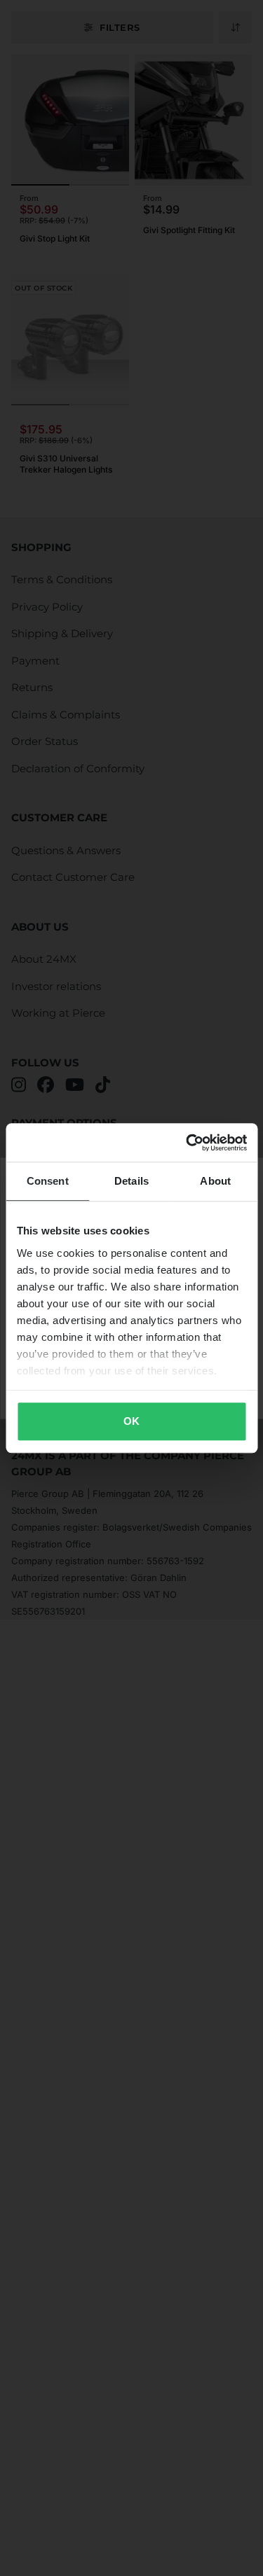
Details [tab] (131, 1181)
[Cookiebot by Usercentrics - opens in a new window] (187, 1143)
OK (131, 1421)
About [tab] (215, 1181)
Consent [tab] (48, 1181)
